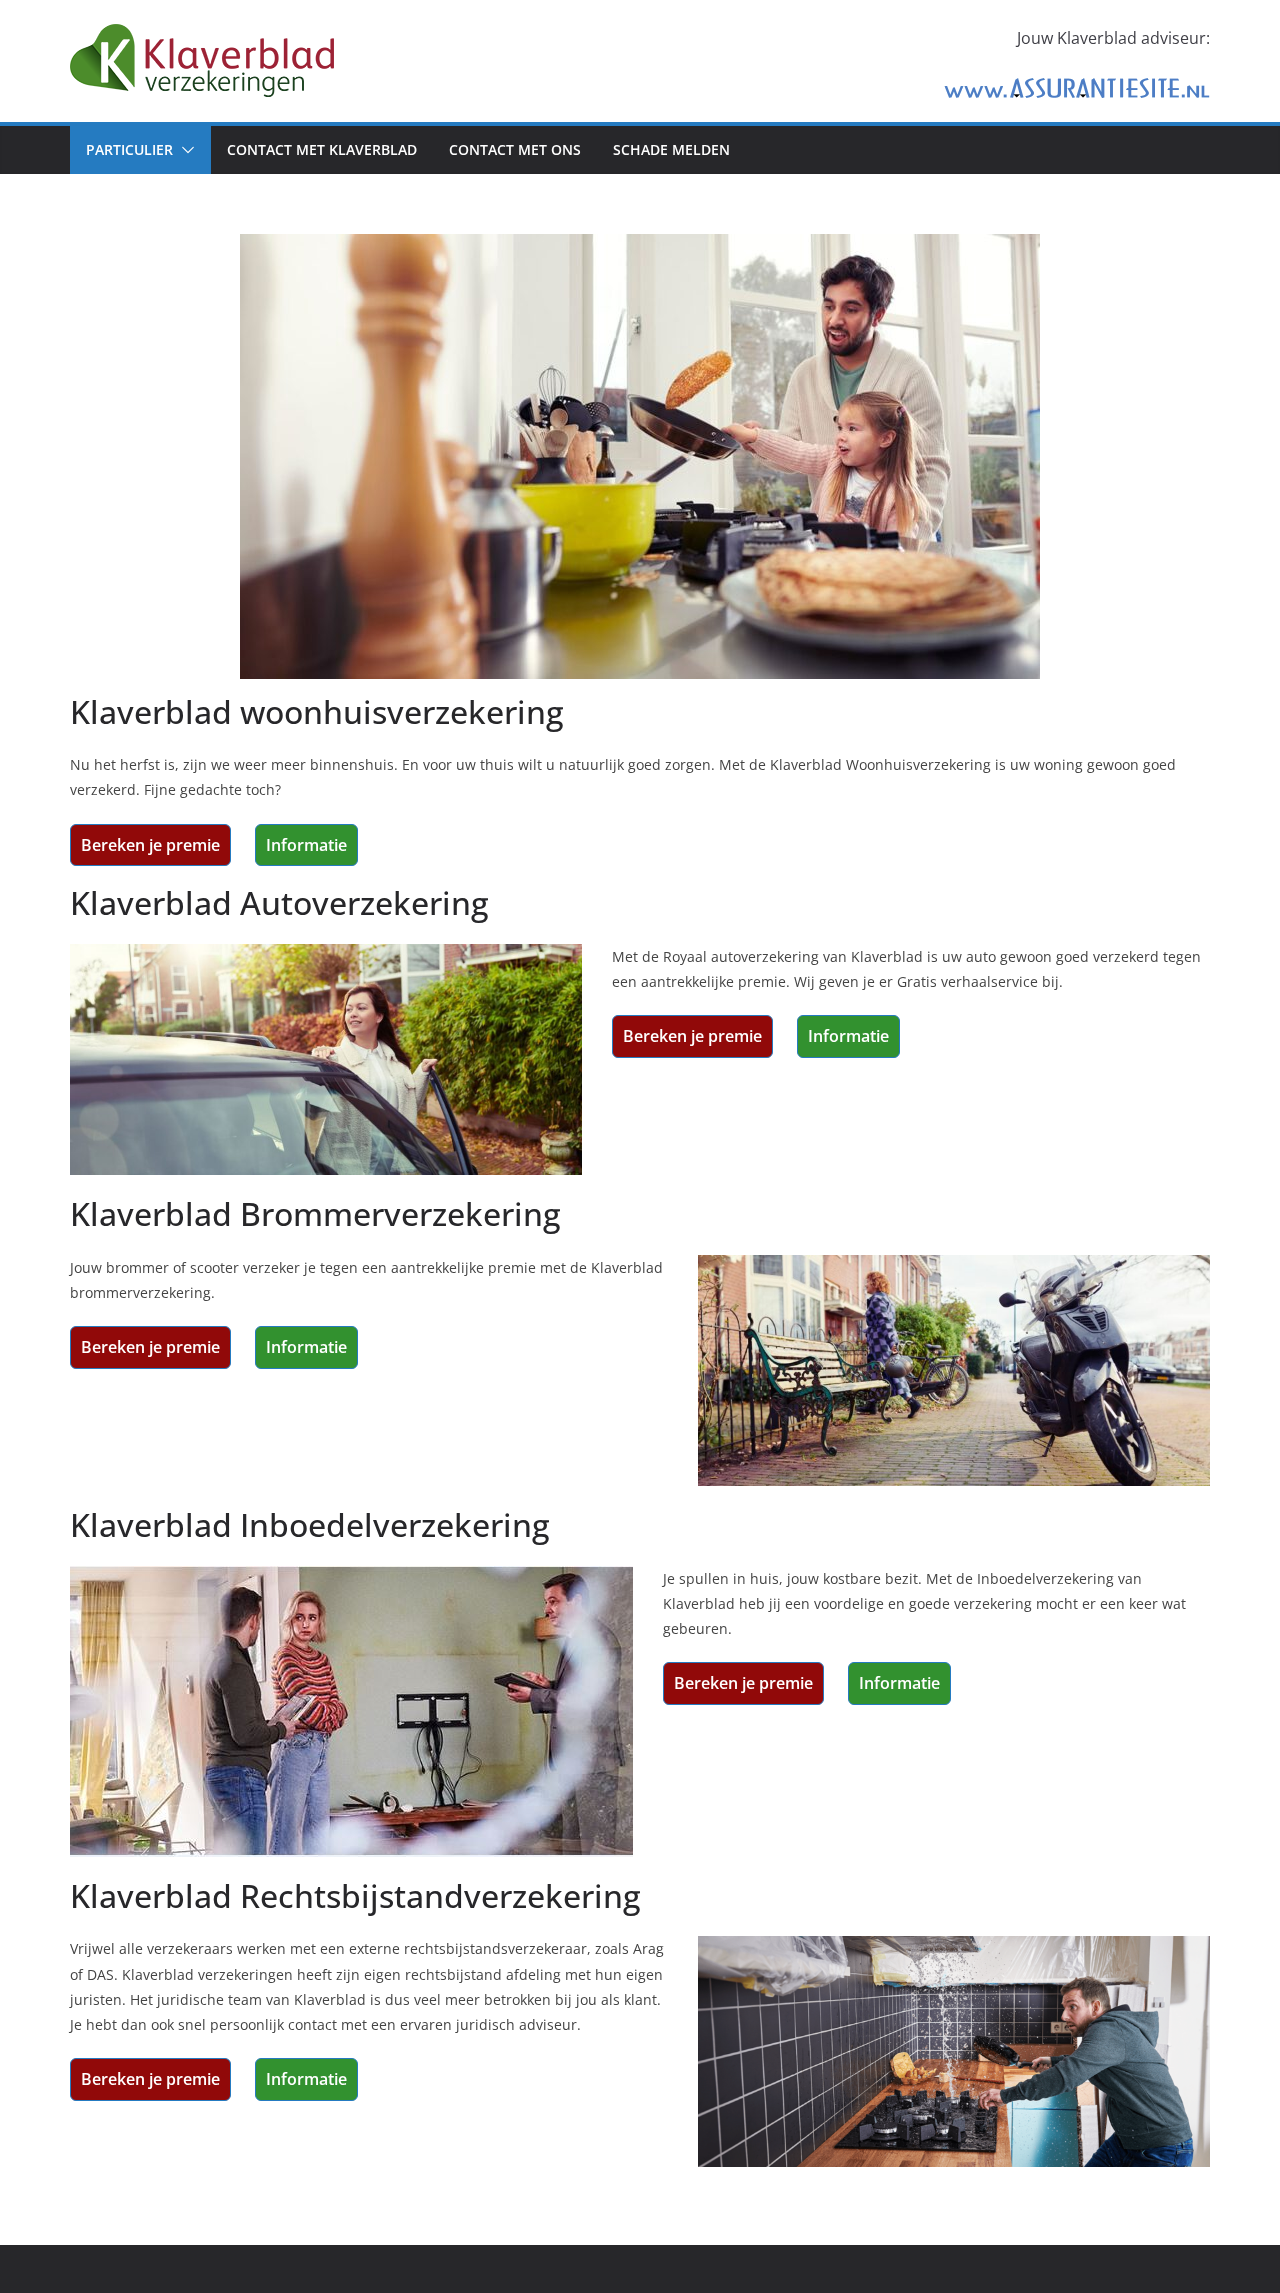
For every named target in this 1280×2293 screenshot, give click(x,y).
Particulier (129, 149)
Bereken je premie (150, 845)
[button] (184, 150)
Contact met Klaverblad (322, 149)
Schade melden (671, 149)
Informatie (306, 845)
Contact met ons (515, 149)
